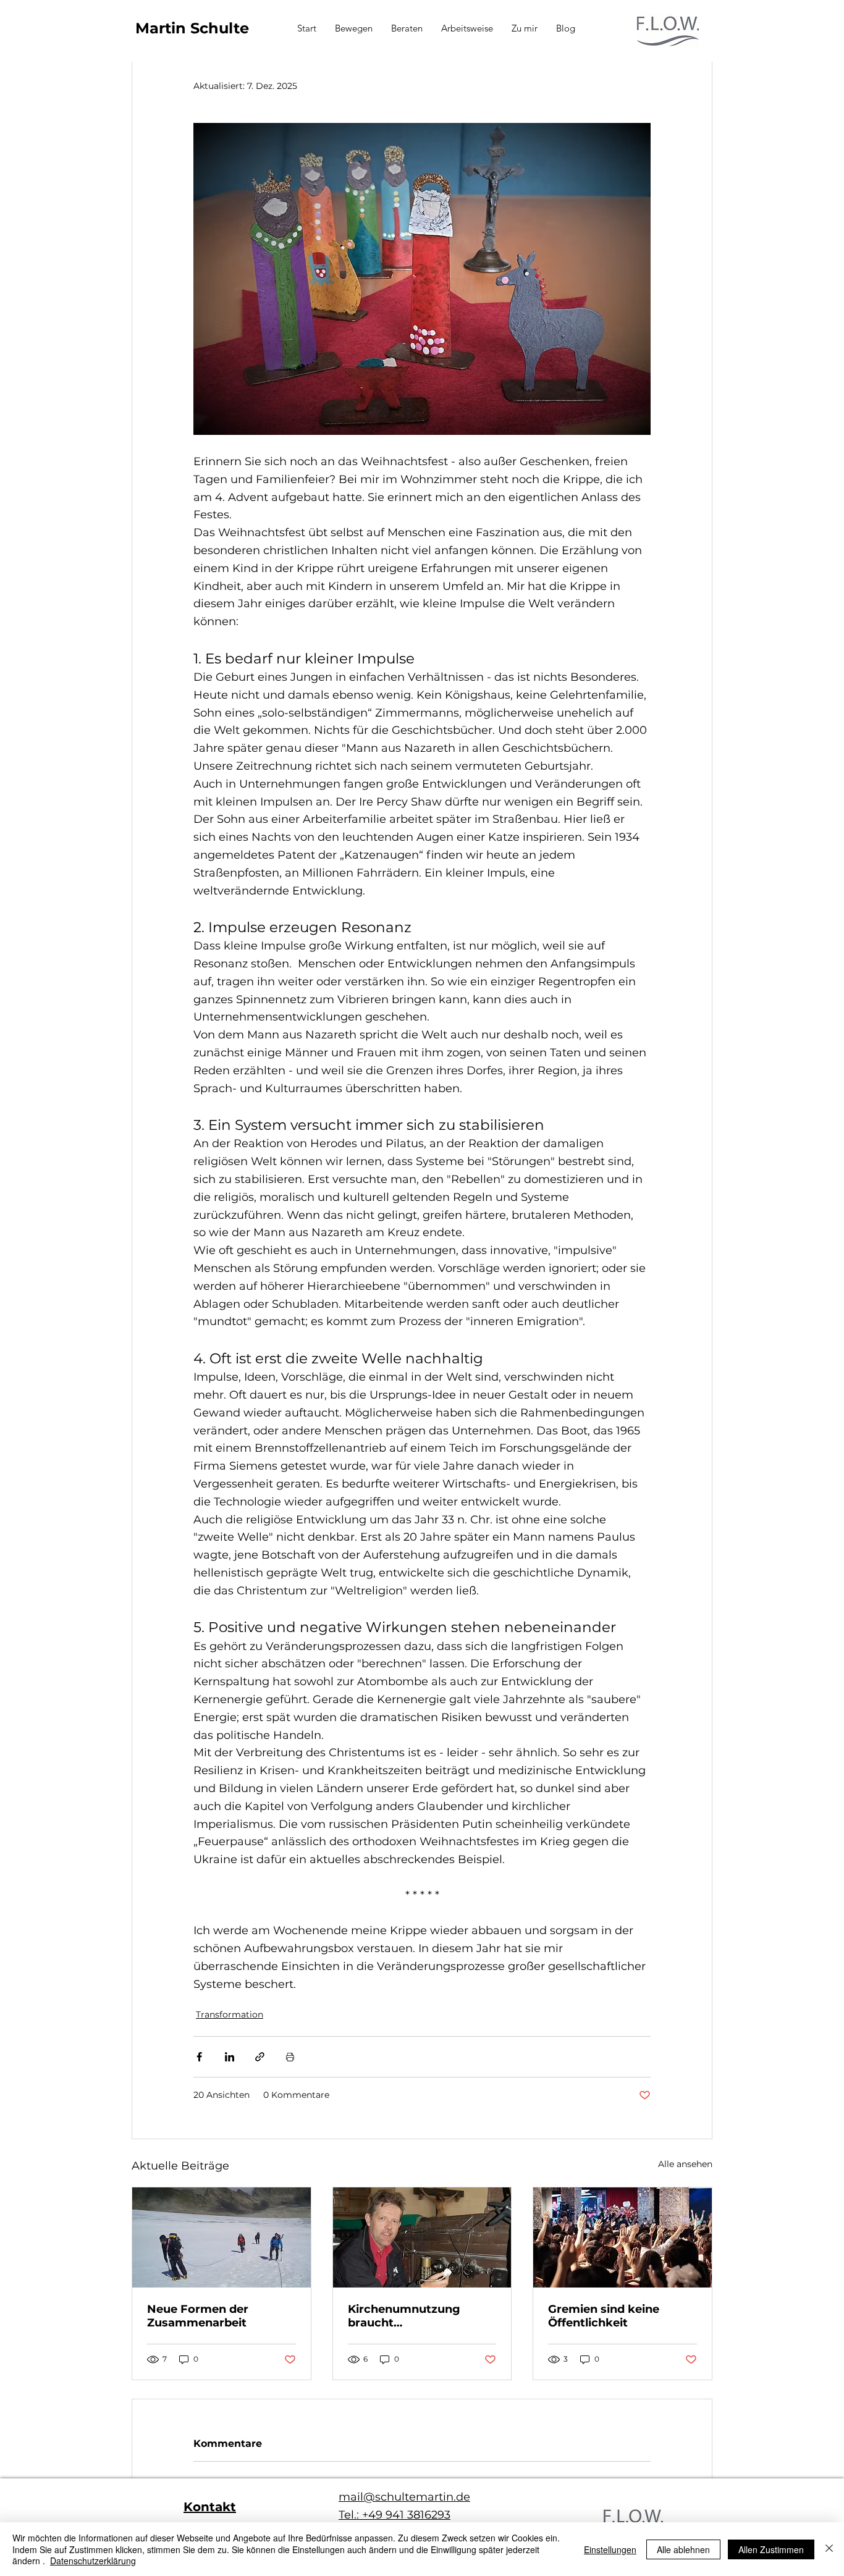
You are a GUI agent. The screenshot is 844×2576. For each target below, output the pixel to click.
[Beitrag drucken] (290, 2057)
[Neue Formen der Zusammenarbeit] (222, 2237)
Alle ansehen (685, 2164)
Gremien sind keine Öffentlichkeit (604, 2316)
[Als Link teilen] (260, 2057)
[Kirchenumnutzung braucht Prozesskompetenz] (422, 2237)
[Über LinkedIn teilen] (230, 2057)
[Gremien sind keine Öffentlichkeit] (622, 2237)
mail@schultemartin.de (404, 2497)
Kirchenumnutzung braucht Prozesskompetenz (404, 2316)
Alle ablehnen (683, 2549)
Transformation (230, 2014)
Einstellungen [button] (610, 2549)
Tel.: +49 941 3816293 (395, 2515)
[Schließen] (829, 2549)
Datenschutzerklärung (93, 2561)
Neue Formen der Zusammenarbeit (198, 2316)
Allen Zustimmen (771, 2549)
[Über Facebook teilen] (199, 2057)
